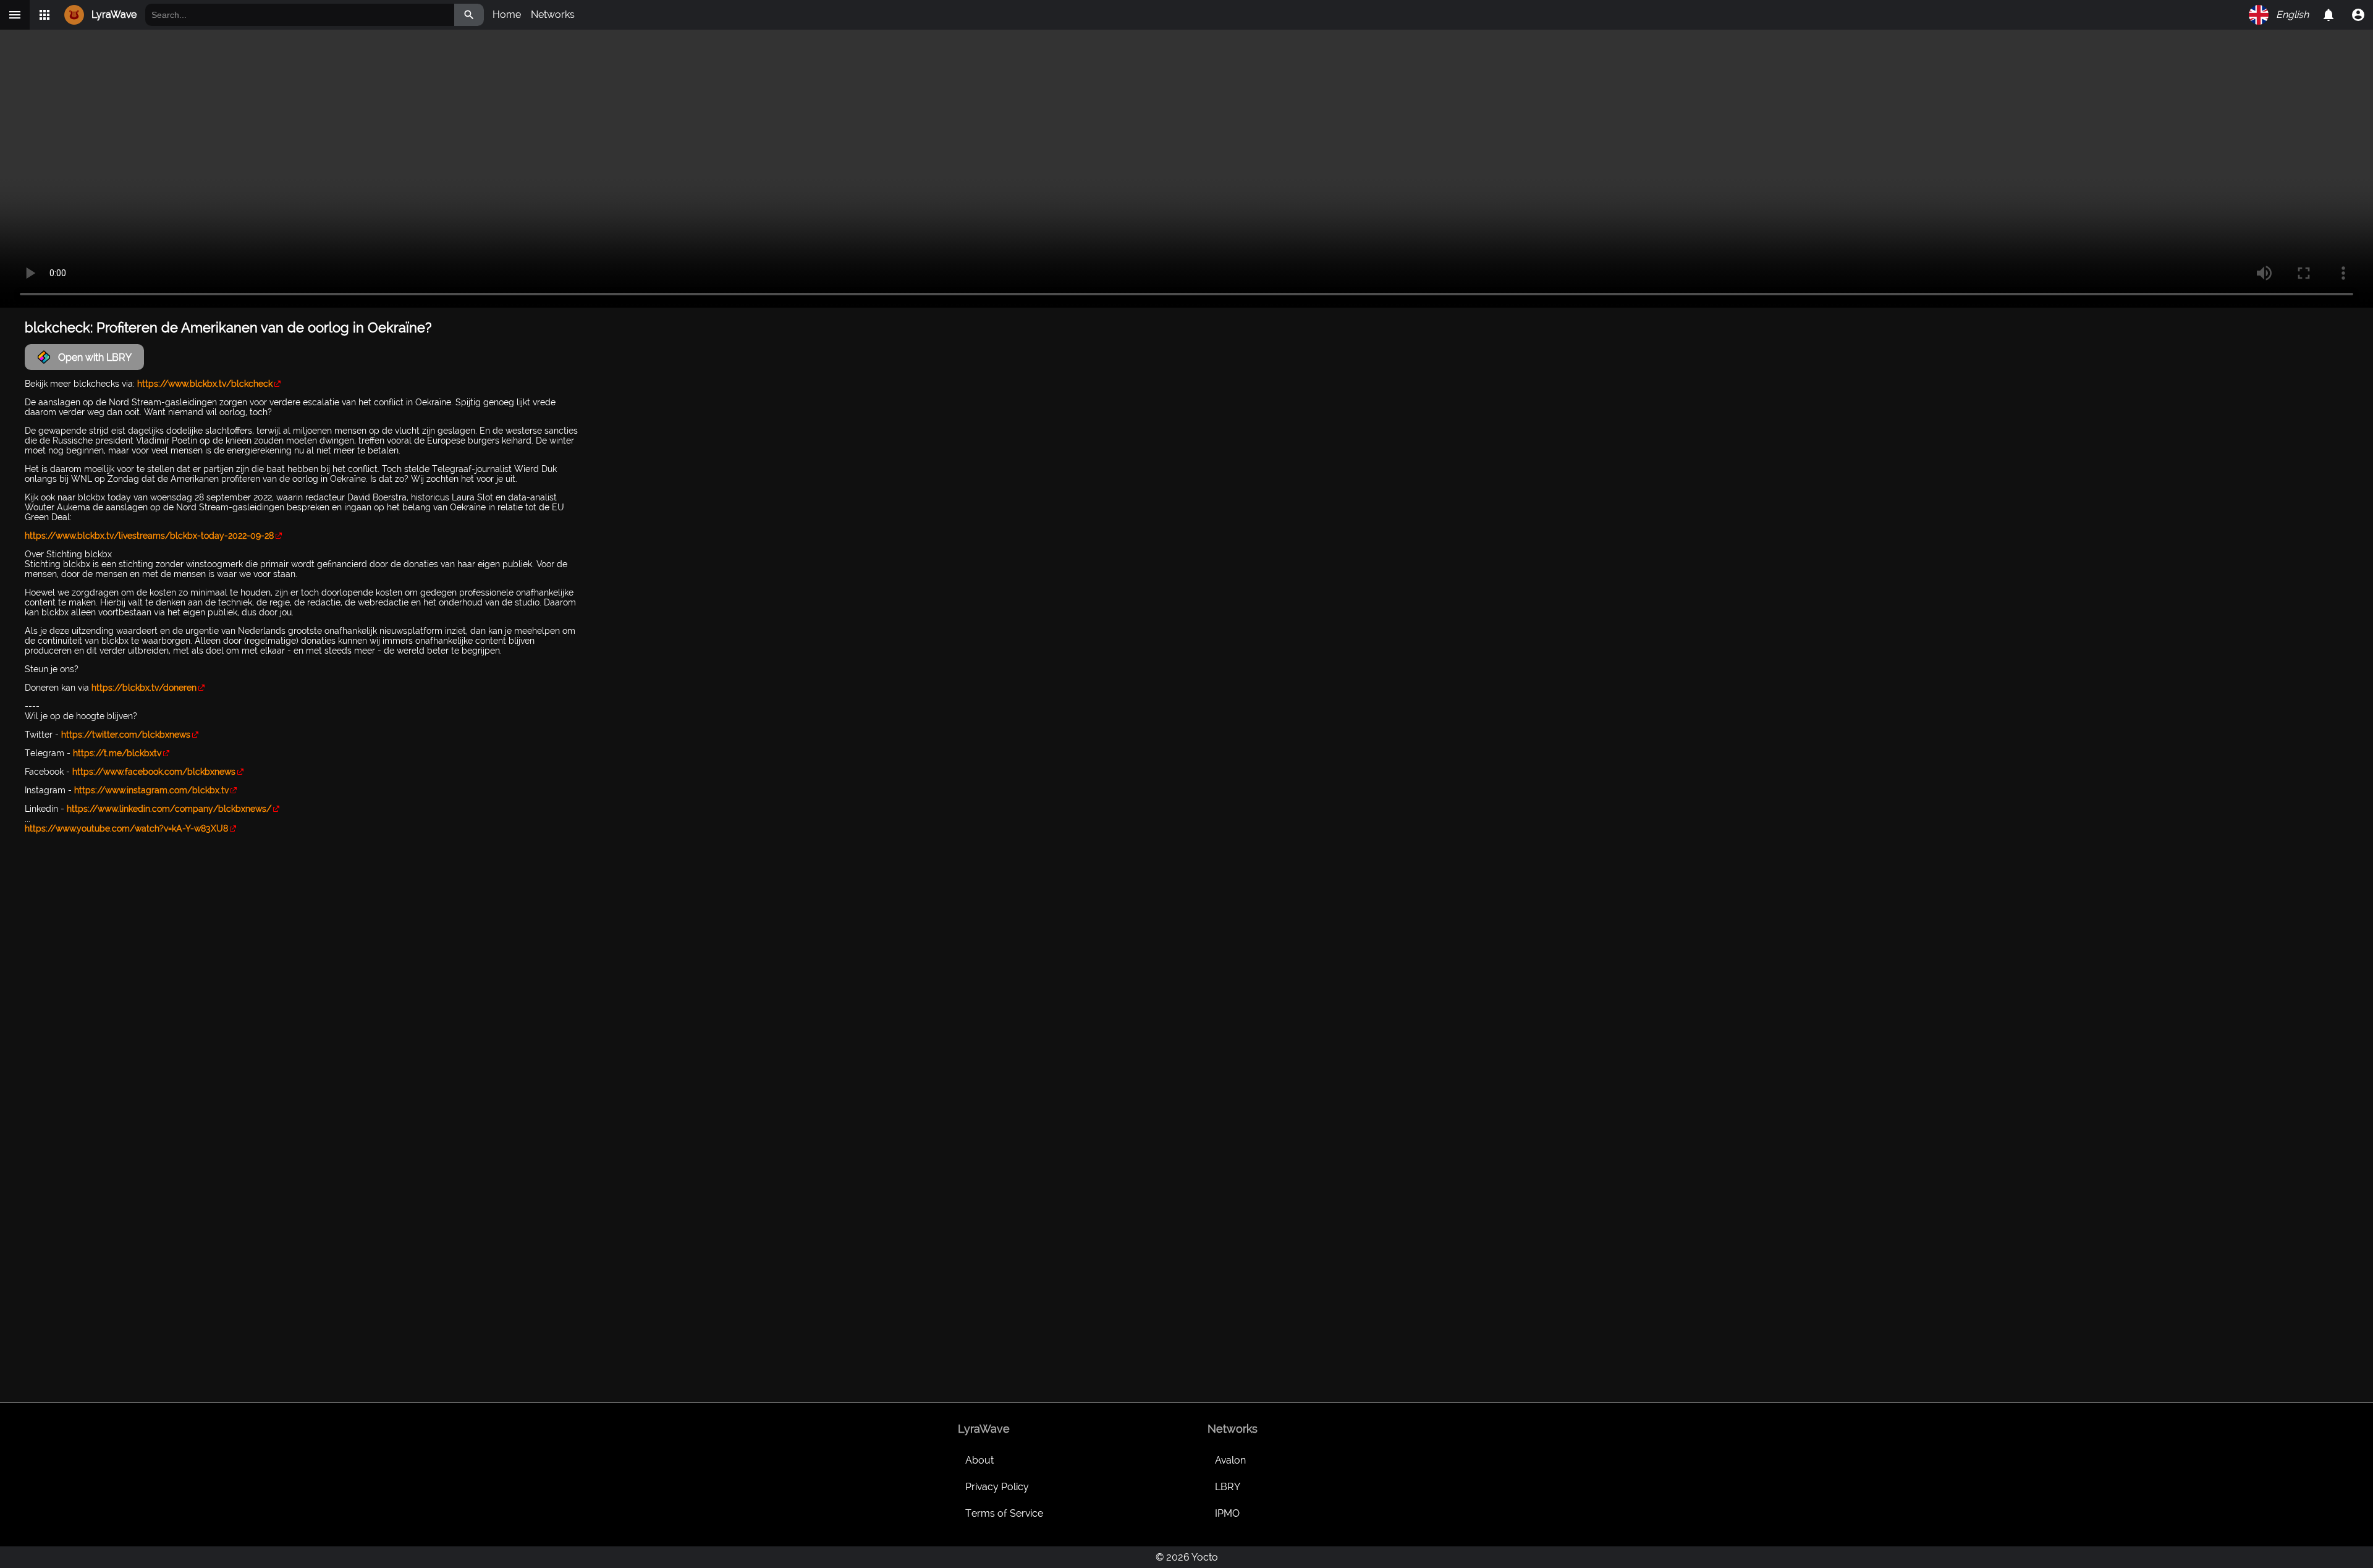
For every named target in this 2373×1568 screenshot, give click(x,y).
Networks (553, 15)
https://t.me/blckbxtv (117, 753)
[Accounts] (2329, 15)
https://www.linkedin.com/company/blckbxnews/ (169, 809)
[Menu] (15, 15)
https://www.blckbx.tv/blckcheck (205, 384)
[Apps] (44, 15)
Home (507, 15)
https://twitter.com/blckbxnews (126, 735)
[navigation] (2358, 15)
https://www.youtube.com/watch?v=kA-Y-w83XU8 (126, 828)
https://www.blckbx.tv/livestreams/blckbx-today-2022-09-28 (149, 536)
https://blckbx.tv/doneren (144, 688)
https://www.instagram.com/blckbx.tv (151, 790)
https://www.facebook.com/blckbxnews (154, 772)
